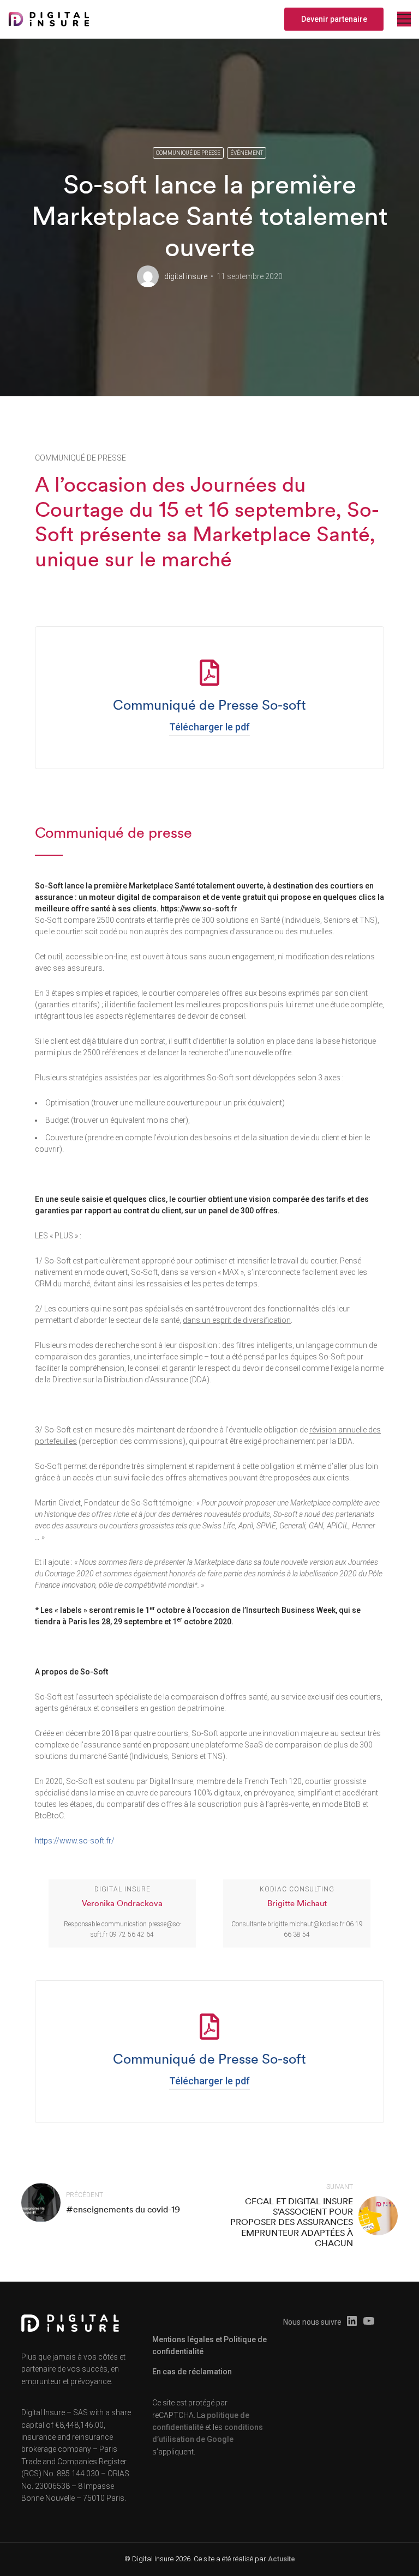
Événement (247, 153)
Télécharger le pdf (209, 727)
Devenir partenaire (334, 19)
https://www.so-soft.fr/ (75, 1841)
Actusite (282, 2559)
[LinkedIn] (352, 2322)
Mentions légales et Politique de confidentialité (209, 2345)
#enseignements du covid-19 (123, 2209)
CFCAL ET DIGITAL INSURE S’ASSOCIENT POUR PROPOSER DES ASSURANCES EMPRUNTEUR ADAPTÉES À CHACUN (292, 2222)
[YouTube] (369, 2322)
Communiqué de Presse (188, 153)
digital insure (186, 276)
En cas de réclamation (192, 2372)
